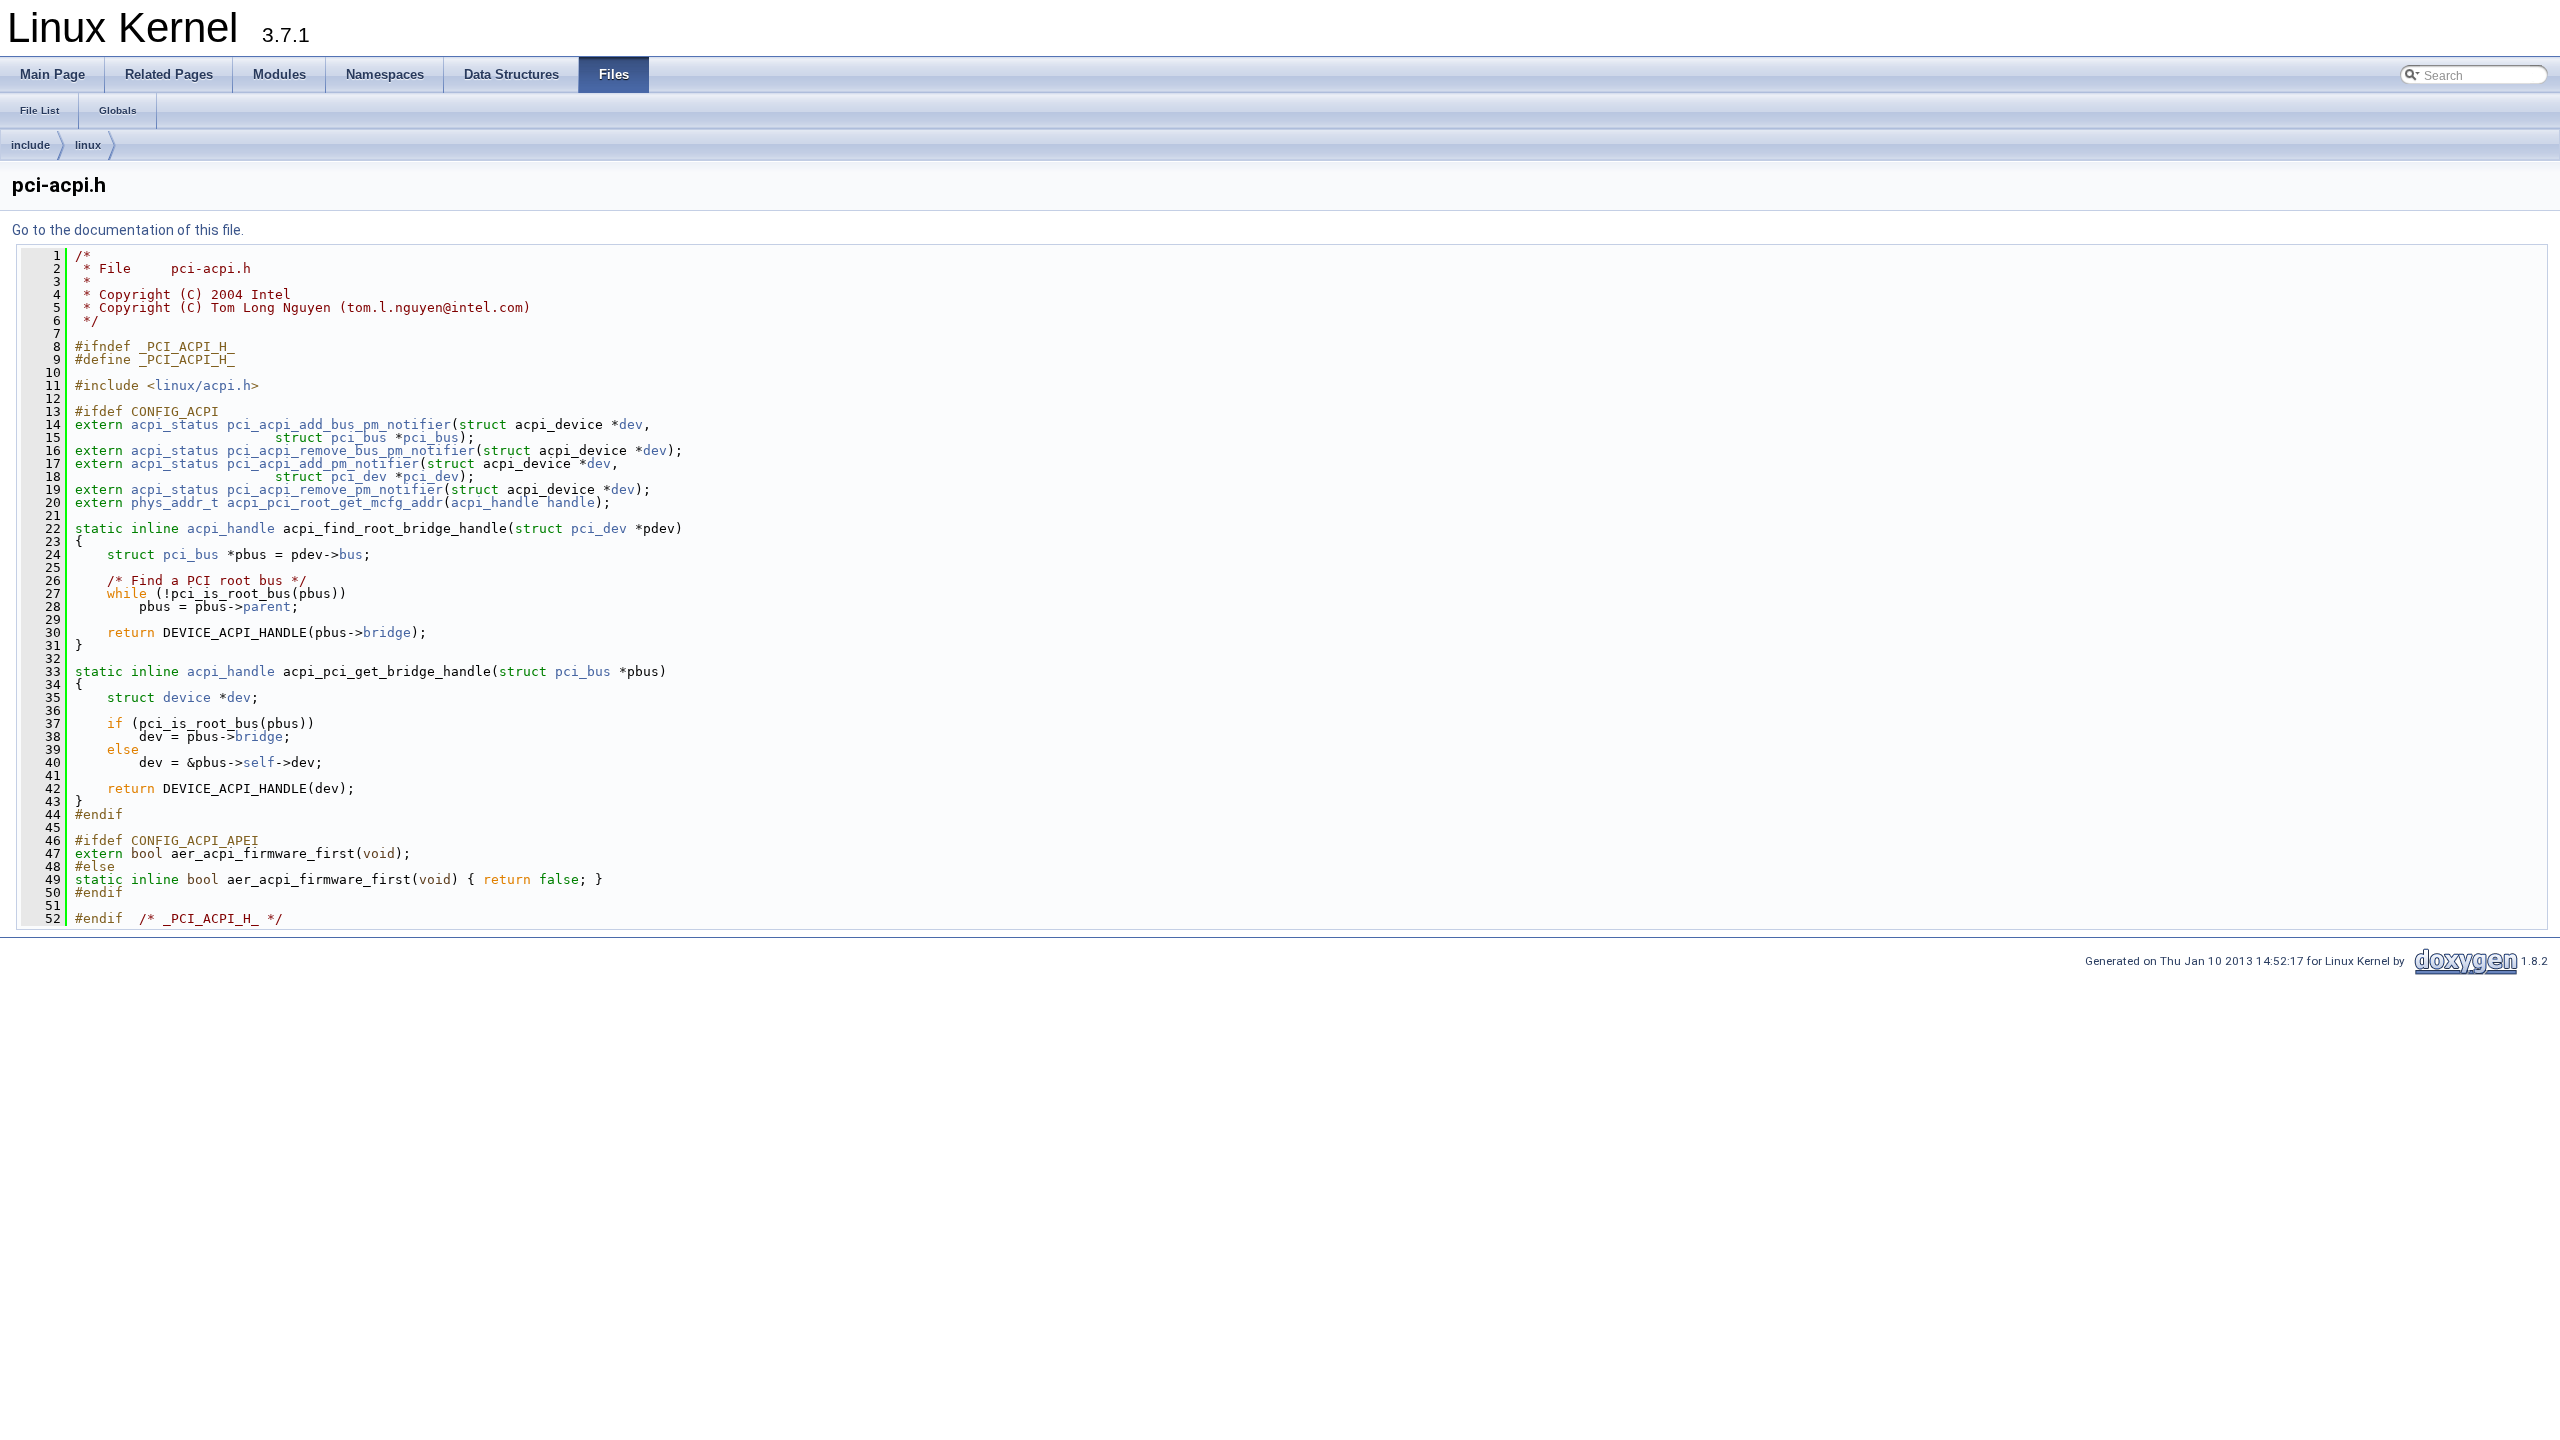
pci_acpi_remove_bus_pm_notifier (351, 450)
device (187, 697)
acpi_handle (495, 502)
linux (88, 145)
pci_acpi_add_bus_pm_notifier (339, 424)
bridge (387, 632)
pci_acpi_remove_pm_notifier (335, 489)
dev (631, 424)
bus (351, 554)
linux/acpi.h (203, 385)
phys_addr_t (175, 502)
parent (267, 606)
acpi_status (175, 424)
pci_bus (359, 437)
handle (571, 502)
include (30, 145)
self (259, 762)
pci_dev (359, 476)
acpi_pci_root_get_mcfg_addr (335, 502)
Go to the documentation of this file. (128, 230)
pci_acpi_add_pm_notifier (323, 463)
